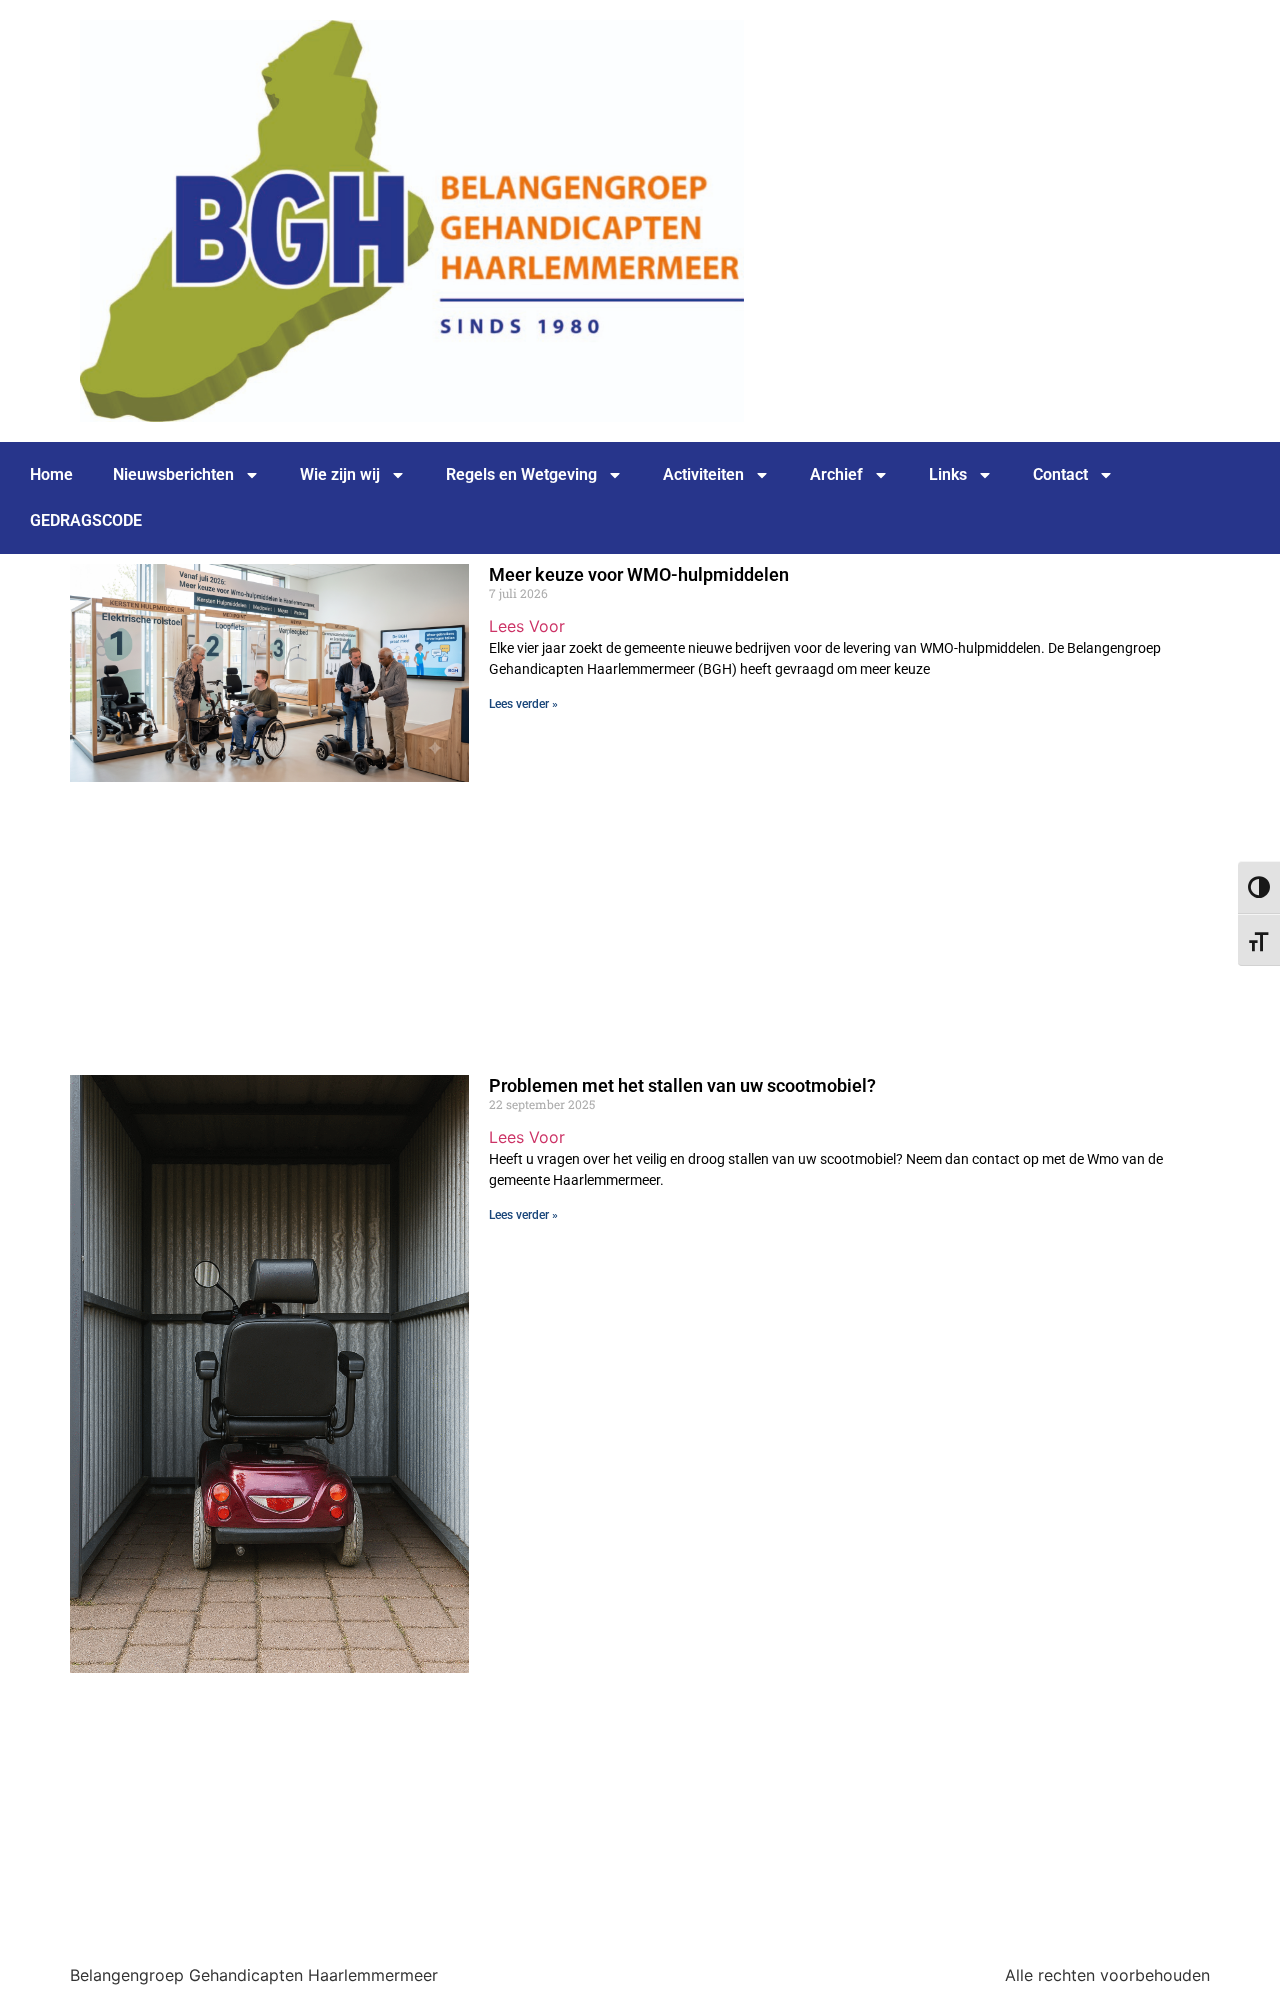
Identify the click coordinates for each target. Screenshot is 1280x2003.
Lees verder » (523, 704)
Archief (836, 474)
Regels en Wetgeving (521, 474)
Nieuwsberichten (173, 474)
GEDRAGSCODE (86, 520)
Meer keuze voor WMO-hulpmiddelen (639, 574)
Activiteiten (703, 474)
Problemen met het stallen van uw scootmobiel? (682, 1085)
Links (948, 474)
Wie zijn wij (340, 474)
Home (51, 474)
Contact (1060, 474)
